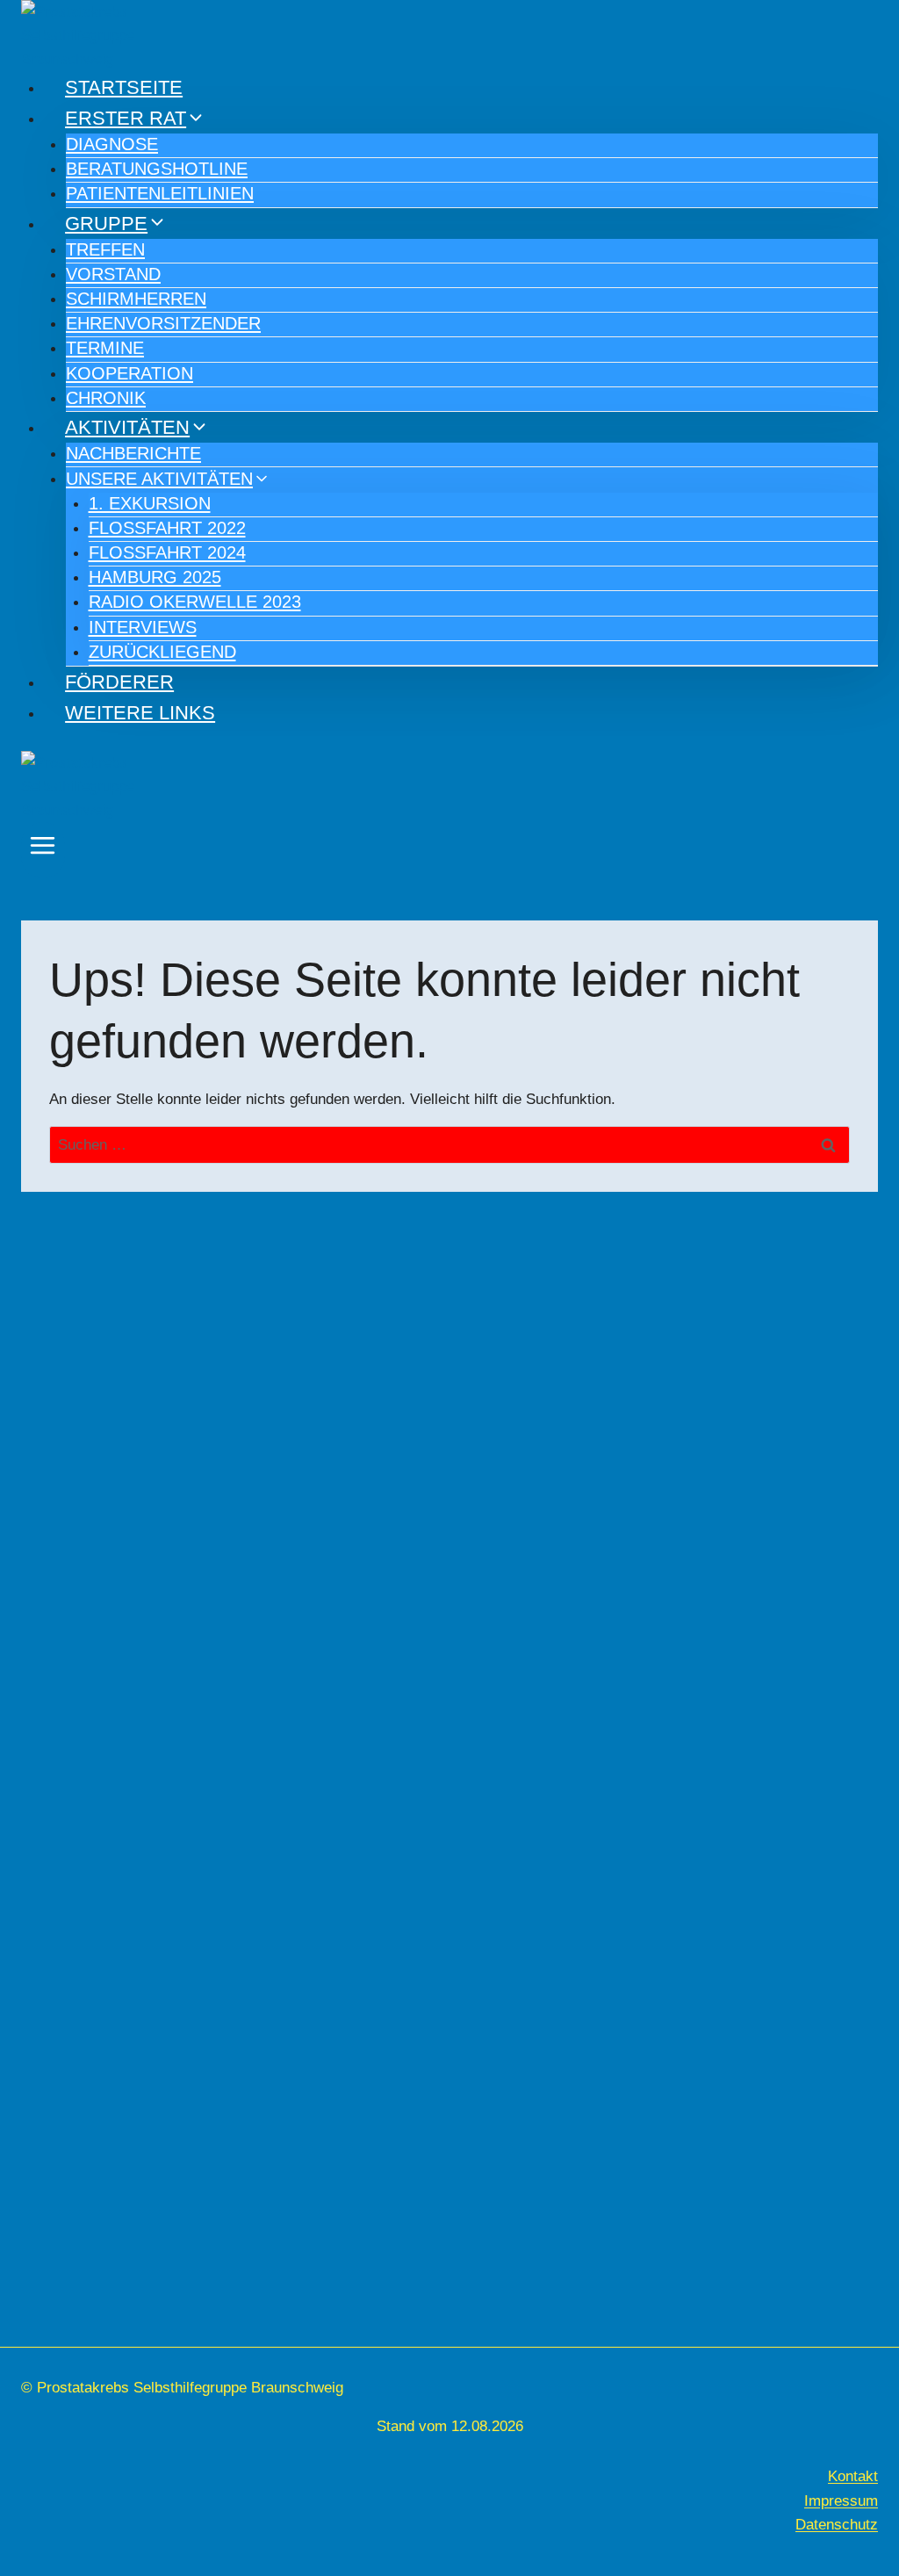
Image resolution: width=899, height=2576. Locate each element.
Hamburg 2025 (155, 577)
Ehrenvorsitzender (163, 323)
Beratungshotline (157, 169)
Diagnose (112, 144)
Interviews (143, 627)
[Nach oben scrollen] (876, 2474)
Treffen (105, 249)
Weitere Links (140, 713)
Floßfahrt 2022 (167, 528)
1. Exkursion (150, 503)
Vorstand (113, 274)
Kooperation (129, 373)
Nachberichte (133, 453)
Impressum (841, 2501)
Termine (105, 348)
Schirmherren (136, 299)
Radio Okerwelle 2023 (195, 602)
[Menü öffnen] (43, 850)
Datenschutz (837, 2525)
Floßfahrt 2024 (167, 552)
